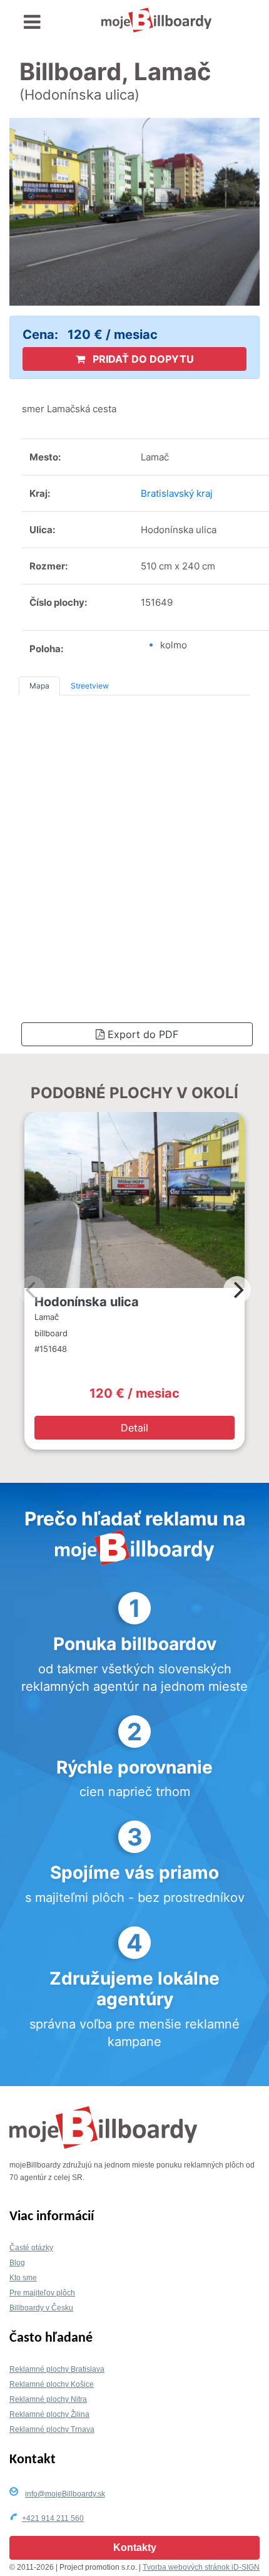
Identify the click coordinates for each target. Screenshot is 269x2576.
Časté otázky (31, 2248)
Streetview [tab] (90, 686)
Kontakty (135, 2547)
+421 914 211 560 (53, 2518)
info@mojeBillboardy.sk (65, 2494)
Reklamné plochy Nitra (48, 2399)
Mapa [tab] (39, 686)
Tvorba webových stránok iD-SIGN (201, 2567)
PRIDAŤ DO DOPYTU (142, 359)
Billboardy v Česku (41, 2308)
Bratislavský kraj (177, 493)
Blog (17, 2263)
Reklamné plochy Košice (52, 2384)
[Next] (237, 1290)
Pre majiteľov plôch (42, 2293)
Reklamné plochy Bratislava (57, 2369)
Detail (134, 1428)
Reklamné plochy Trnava (52, 2429)
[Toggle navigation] (32, 22)
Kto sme (23, 2278)
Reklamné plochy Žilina (49, 2414)
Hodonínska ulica (87, 1302)
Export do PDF (141, 1034)
